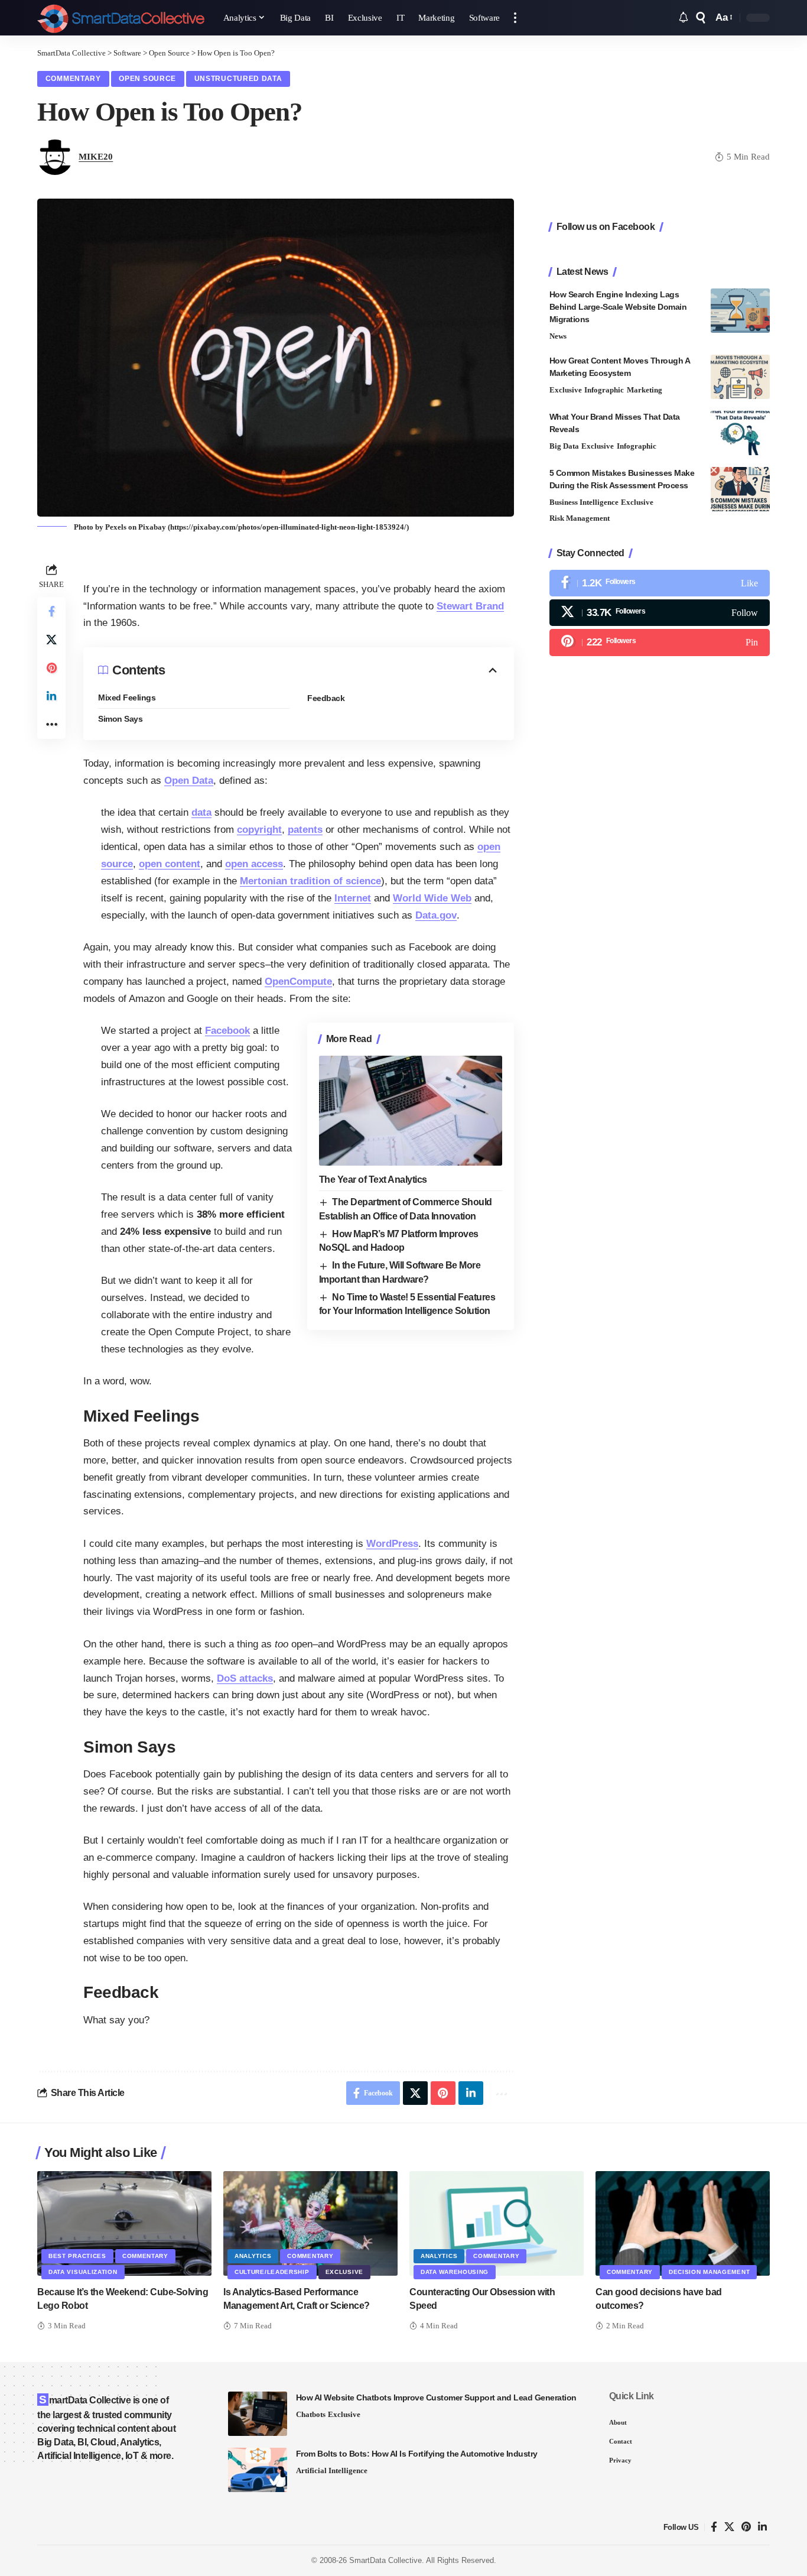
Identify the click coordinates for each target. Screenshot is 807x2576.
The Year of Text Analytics (373, 1180)
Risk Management (580, 518)
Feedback (326, 698)
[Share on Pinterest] (51, 668)
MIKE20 (96, 157)
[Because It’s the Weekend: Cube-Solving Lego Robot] (124, 2223)
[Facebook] (660, 583)
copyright (259, 830)
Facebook (227, 1031)
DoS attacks (245, 1678)
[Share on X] (51, 640)
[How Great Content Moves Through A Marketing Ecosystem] (740, 377)
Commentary (73, 79)
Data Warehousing (455, 2272)
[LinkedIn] (762, 2527)
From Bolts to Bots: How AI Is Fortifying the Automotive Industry (417, 2454)
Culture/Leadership (272, 2272)
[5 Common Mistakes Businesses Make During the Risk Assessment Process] (740, 489)
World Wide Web (432, 898)
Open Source (147, 79)
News (558, 336)
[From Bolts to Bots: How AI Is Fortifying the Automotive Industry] (258, 2470)
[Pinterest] (660, 642)
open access (254, 864)
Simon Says (120, 719)
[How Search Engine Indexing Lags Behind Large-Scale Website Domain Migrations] (740, 311)
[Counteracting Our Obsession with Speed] (497, 2223)
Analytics (253, 2256)
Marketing (645, 390)
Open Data (189, 781)
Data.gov (436, 915)
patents (305, 830)
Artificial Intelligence (332, 2470)
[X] (660, 613)
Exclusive (566, 390)
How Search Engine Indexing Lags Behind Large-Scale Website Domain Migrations (618, 307)
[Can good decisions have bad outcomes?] (683, 2223)
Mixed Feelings (127, 697)
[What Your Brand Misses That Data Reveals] (740, 433)
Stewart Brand (470, 606)
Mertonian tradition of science (310, 881)
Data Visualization (83, 2272)
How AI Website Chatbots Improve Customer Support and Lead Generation (436, 2397)
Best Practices (77, 2256)
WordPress (392, 1544)
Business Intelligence (584, 502)
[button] (515, 18)
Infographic (604, 390)
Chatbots (311, 2414)
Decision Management (709, 2272)
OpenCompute (298, 982)
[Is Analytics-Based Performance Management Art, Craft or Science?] (310, 2223)
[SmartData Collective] (121, 18)
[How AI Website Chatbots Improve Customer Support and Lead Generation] (258, 2414)
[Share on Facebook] (51, 611)
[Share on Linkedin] (51, 696)
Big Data (564, 446)
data (201, 812)
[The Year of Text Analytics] (411, 1111)
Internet (353, 898)
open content (170, 864)
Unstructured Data (238, 79)
